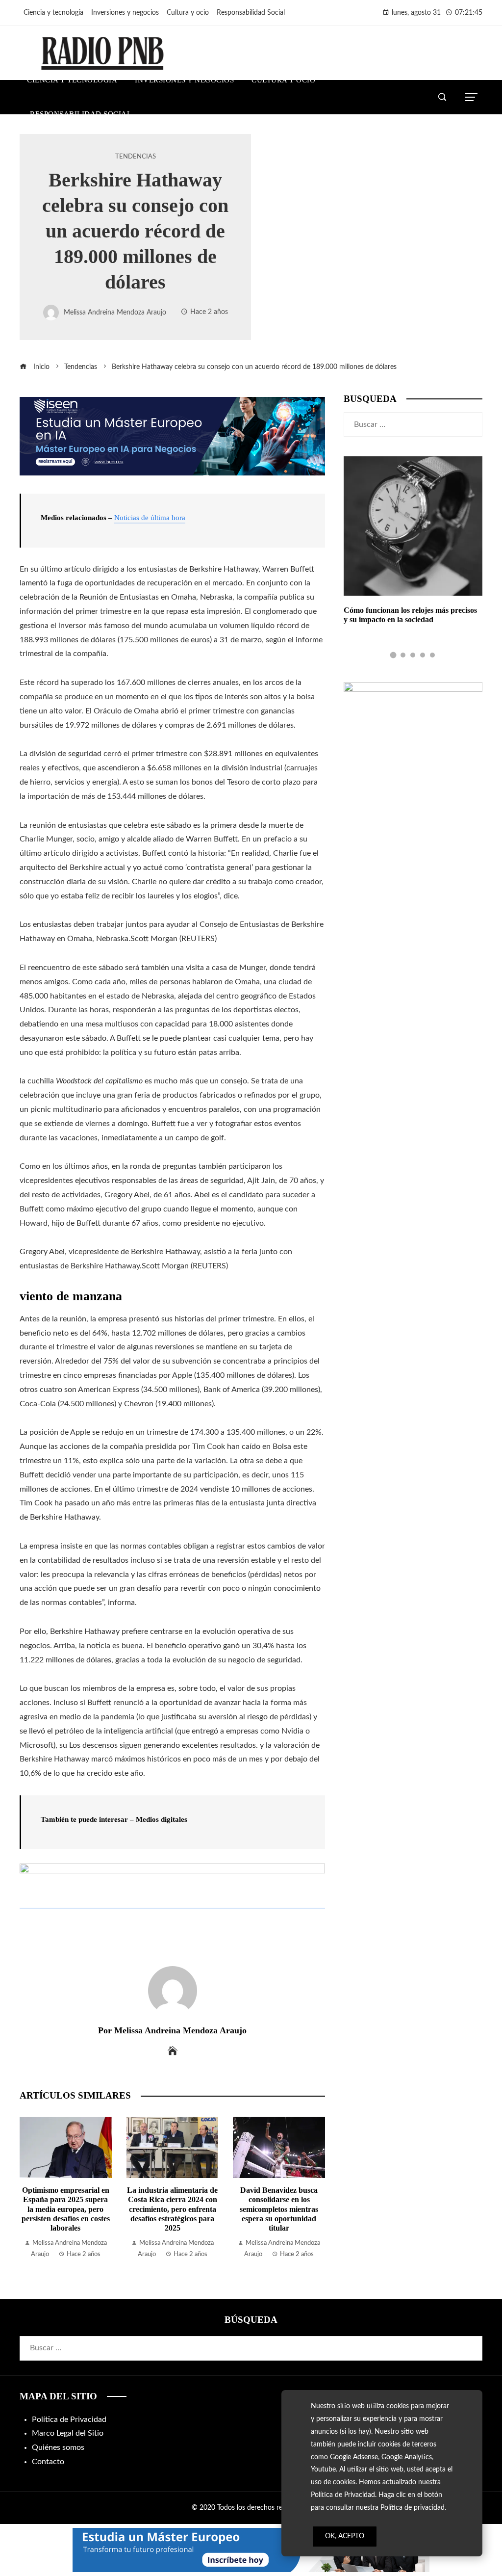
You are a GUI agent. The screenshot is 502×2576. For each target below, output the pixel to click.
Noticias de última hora (150, 518)
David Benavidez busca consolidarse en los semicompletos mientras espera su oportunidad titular (173, 2209)
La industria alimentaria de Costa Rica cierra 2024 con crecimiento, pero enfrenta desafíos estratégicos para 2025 (66, 2209)
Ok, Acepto (345, 2536)
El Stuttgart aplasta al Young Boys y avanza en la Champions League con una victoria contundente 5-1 (279, 2209)
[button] (393, 655)
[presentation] (29, 2188)
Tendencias (136, 157)
